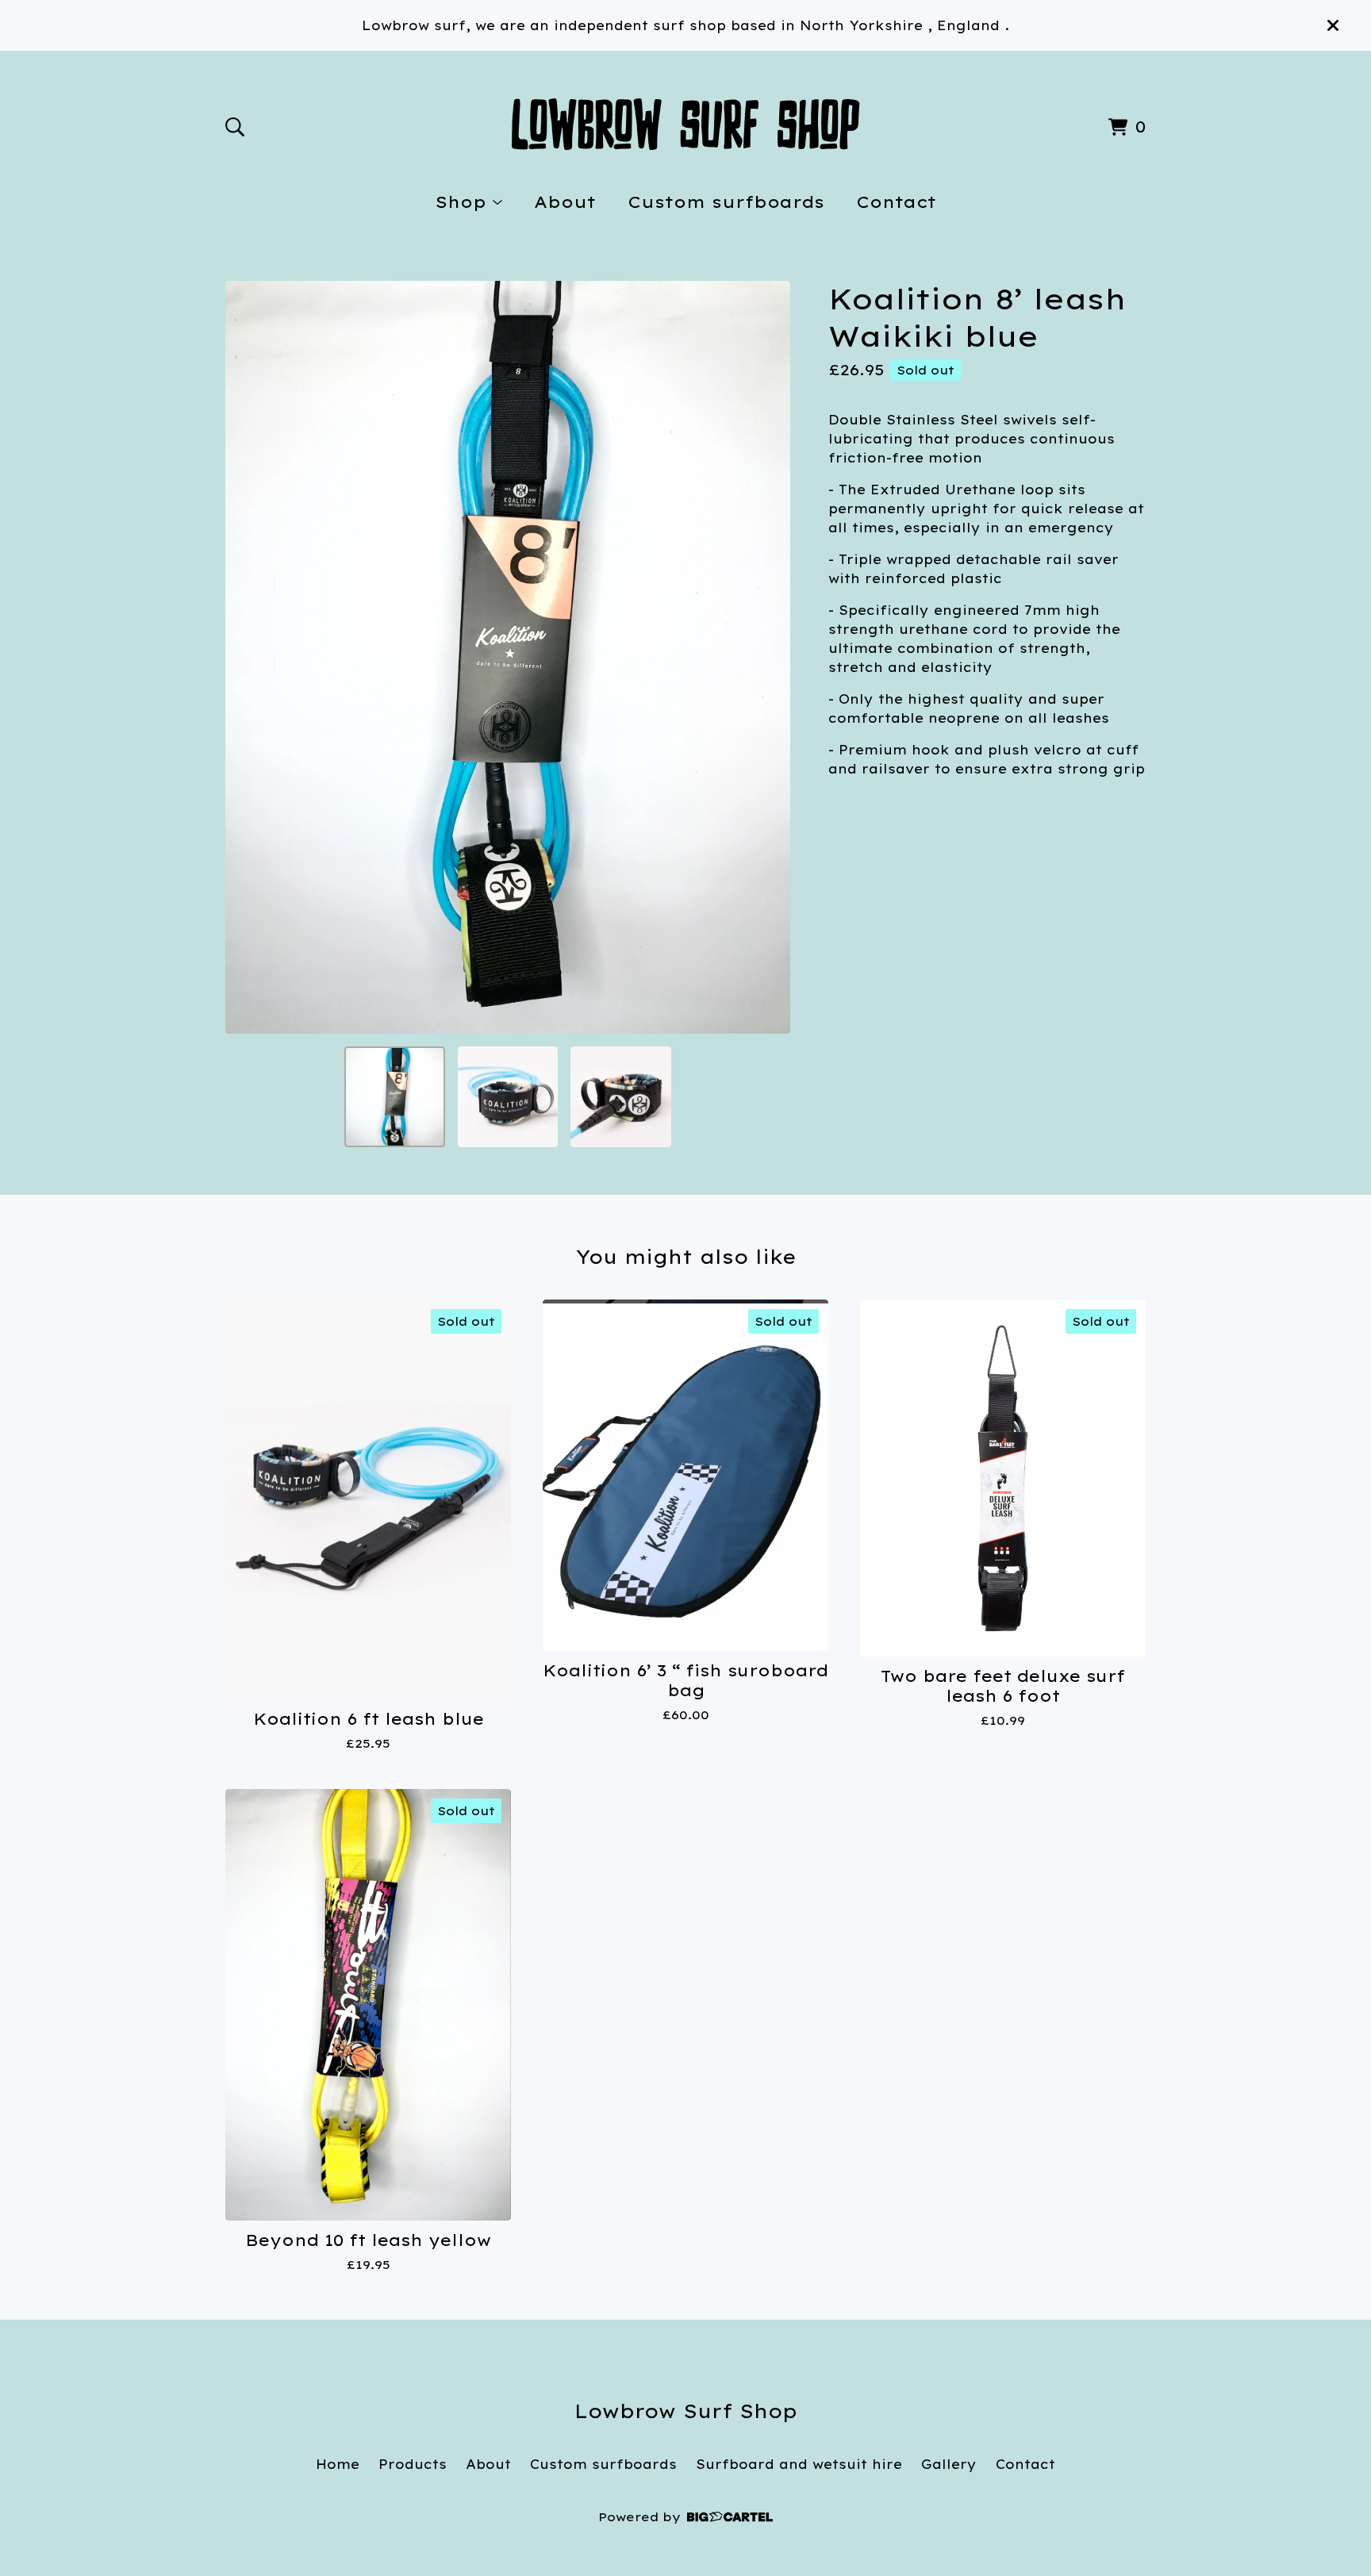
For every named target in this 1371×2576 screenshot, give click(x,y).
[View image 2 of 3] (508, 1096)
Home (338, 2464)
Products (413, 2464)
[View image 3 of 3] (620, 1096)
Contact (896, 202)
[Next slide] (768, 658)
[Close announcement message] (1333, 25)
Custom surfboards (726, 202)
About (565, 202)
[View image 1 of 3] (394, 1096)
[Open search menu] (235, 127)
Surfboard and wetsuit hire (799, 2464)
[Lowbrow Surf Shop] (686, 124)
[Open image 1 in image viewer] (508, 657)
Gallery (949, 2464)
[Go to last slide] (248, 658)
